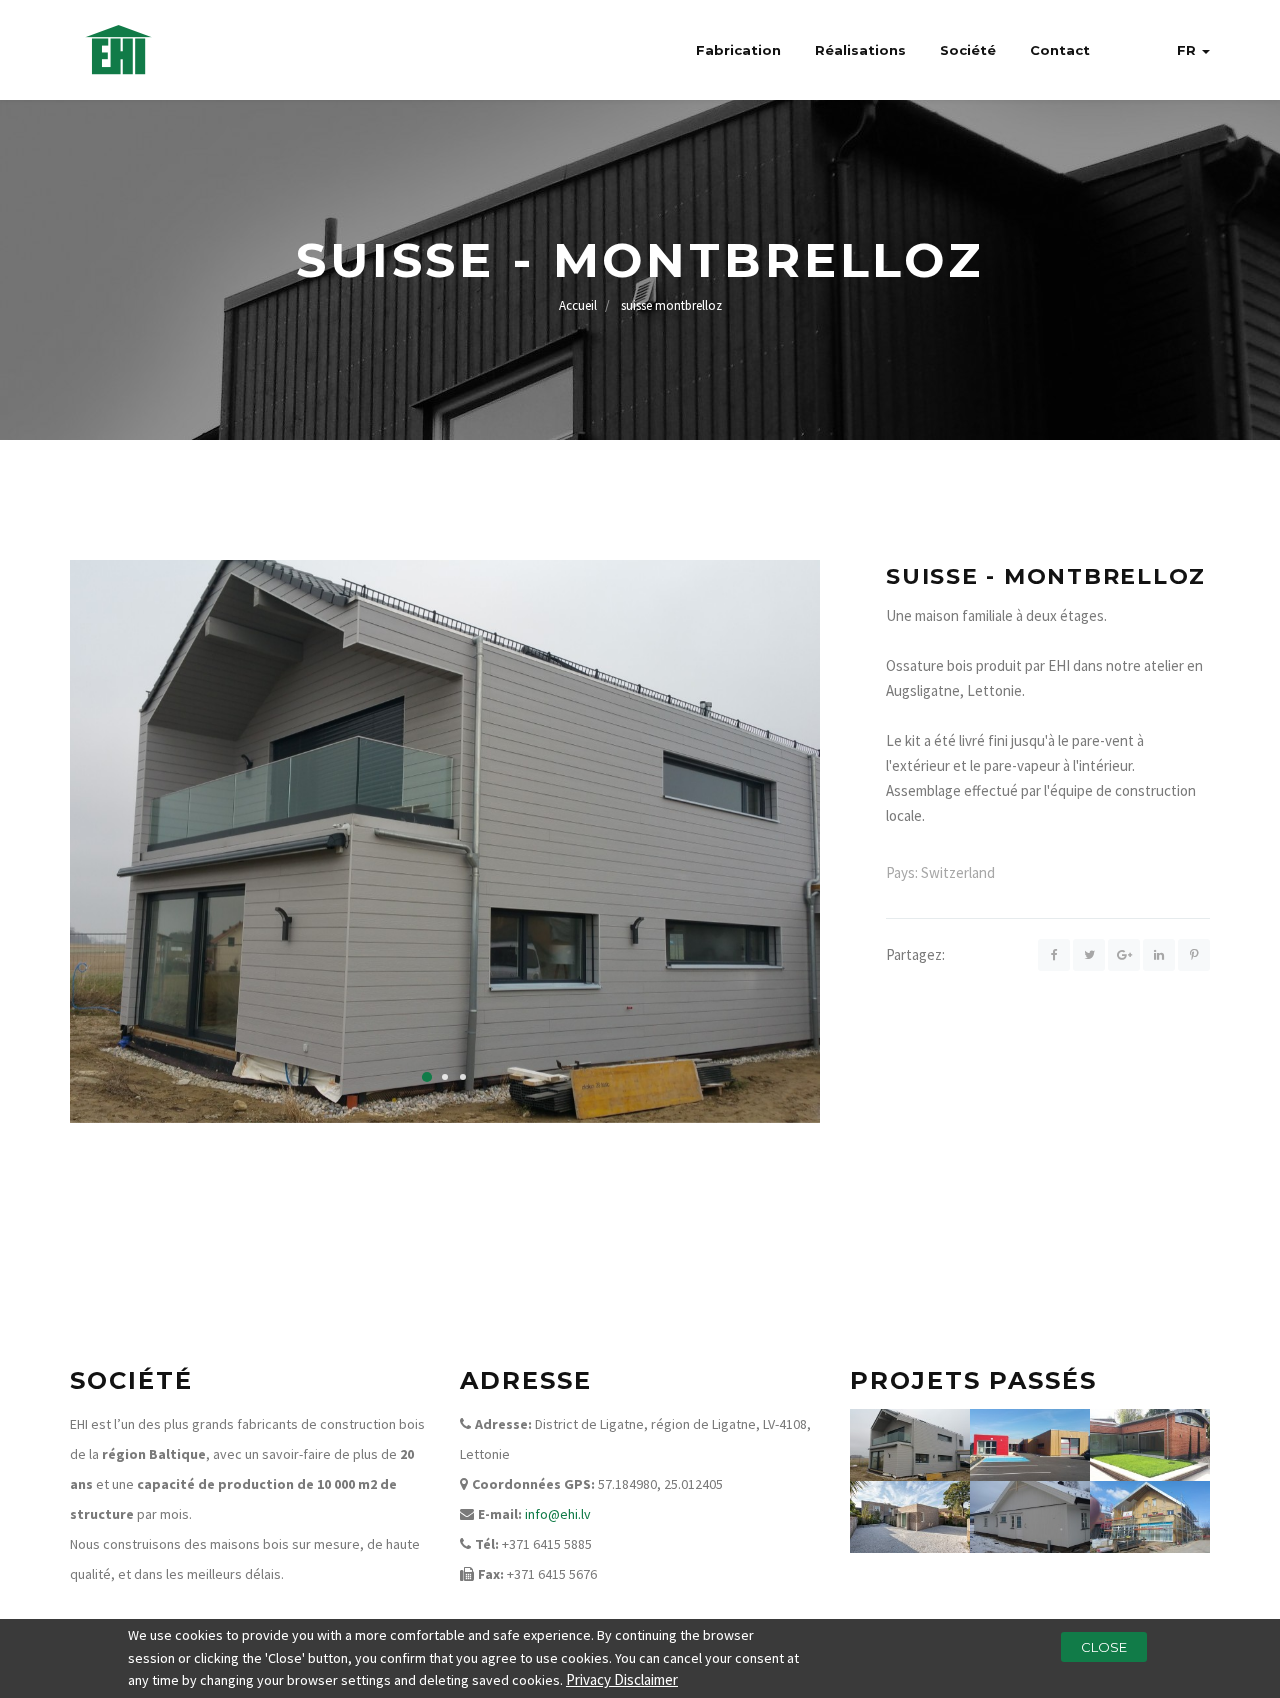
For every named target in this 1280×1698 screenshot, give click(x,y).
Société (968, 50)
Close (1104, 1647)
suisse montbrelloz (671, 305)
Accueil (578, 305)
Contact (1060, 50)
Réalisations (860, 50)
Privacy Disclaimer (622, 1679)
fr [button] (1188, 50)
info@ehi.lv (558, 1514)
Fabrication (738, 50)
